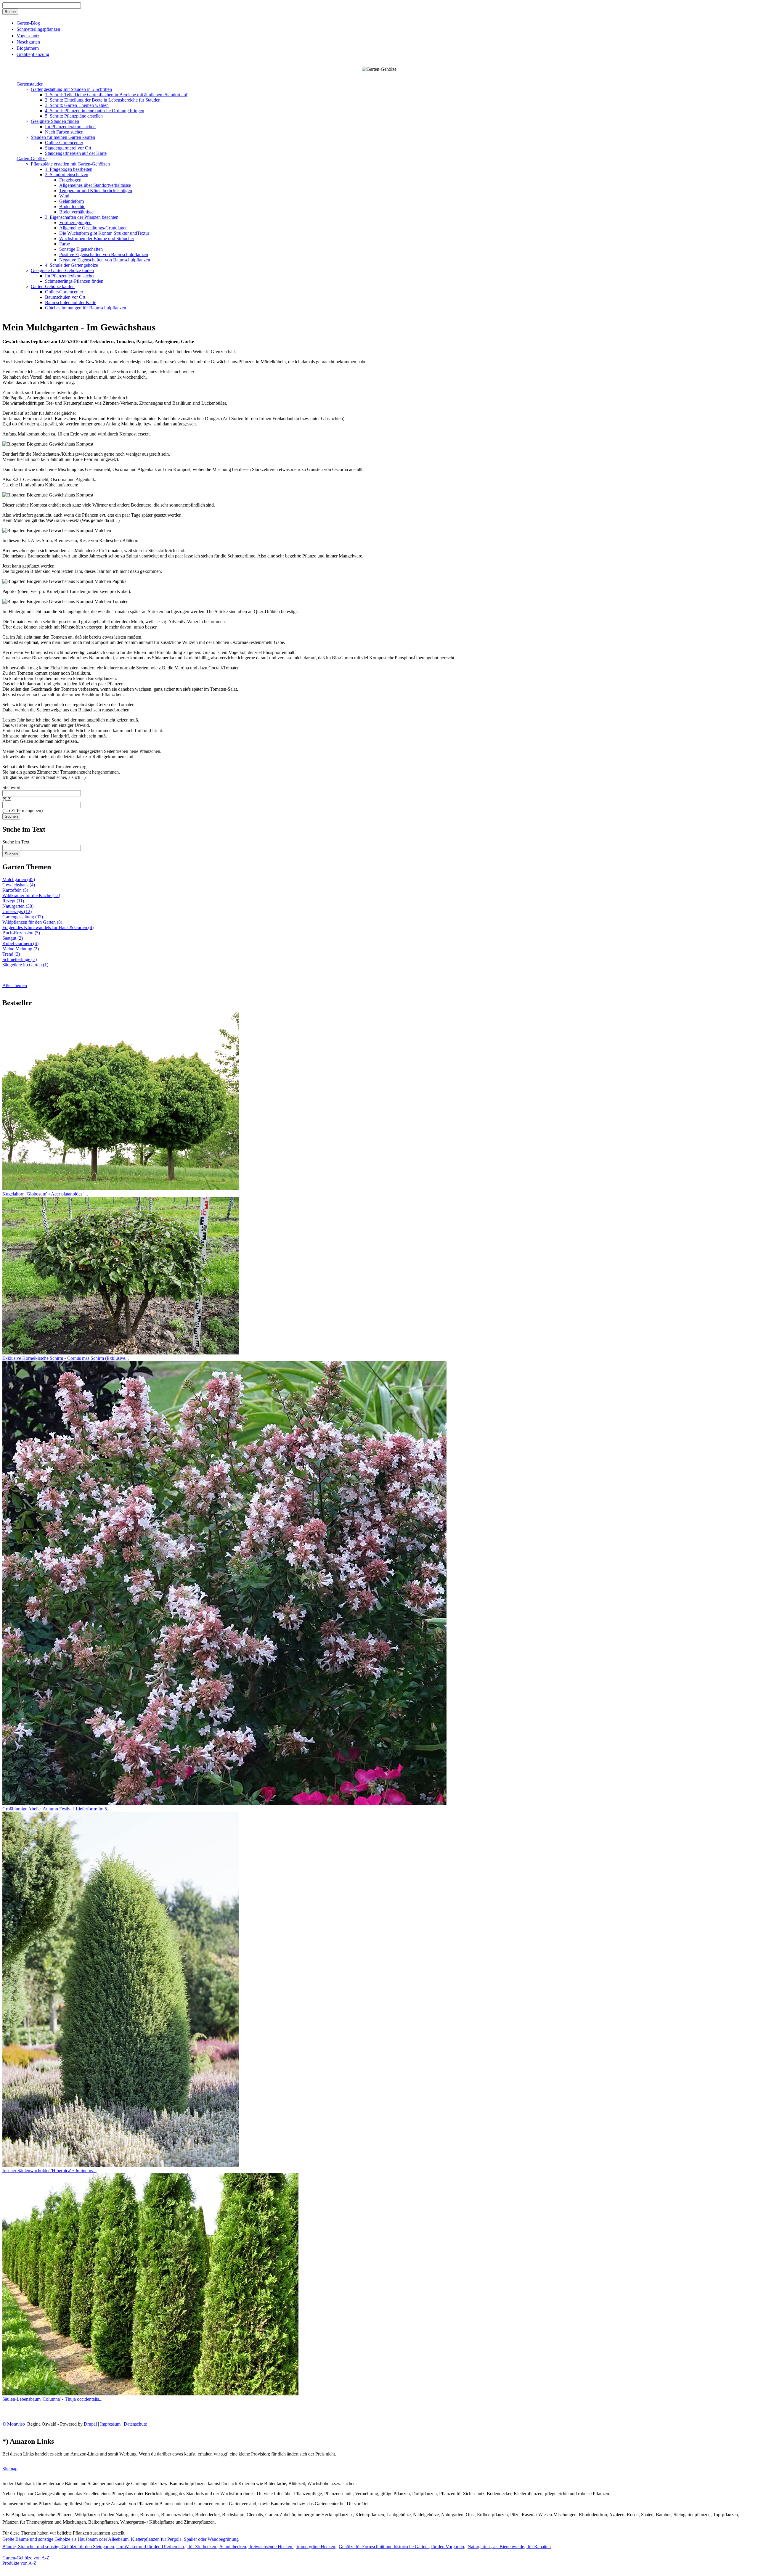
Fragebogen (70, 180)
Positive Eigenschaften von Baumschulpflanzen (104, 254)
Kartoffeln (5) (15, 890)
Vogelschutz (28, 36)
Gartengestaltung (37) (23, 917)
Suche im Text (16, 842)
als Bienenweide (508, 2547)
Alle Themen (15, 985)
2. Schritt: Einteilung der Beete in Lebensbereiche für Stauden (103, 100)
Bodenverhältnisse (76, 212)
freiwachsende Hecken (271, 2547)
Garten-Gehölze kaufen (53, 286)
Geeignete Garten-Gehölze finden (62, 270)
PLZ (7, 799)
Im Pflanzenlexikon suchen (70, 127)
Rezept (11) (13, 901)
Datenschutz (135, 2424)
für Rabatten (539, 2547)
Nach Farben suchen (64, 132)
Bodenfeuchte (72, 207)
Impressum (111, 2424)
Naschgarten (28, 42)
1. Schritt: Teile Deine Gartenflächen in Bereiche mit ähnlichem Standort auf (116, 95)
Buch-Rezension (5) (21, 933)
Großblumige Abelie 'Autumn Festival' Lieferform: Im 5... (56, 1809)
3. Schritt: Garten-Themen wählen (77, 105)
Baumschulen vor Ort (65, 297)
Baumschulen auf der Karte (71, 302)
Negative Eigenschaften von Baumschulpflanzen (105, 260)
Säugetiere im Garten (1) (25, 965)
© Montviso (14, 2424)
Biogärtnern (28, 48)
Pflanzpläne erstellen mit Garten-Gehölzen (70, 164)
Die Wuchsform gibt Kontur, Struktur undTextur (104, 233)
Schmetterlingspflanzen (38, 29)
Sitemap (10, 2469)
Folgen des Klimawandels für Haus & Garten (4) (48, 927)
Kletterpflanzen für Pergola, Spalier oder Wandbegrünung (185, 2539)
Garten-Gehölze (32, 159)
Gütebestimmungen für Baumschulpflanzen (86, 308)
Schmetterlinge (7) (20, 959)
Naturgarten (479, 2547)
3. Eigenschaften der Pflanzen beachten (82, 217)
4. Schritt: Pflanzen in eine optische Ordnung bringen (95, 111)
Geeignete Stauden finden (55, 121)
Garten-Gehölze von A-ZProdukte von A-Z (26, 2560)
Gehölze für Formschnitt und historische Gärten (384, 2547)
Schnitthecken (232, 2547)
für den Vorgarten (448, 2547)
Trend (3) (11, 954)
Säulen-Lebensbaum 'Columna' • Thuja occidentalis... (52, 2399)
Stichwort (11, 787)
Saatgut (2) (13, 938)
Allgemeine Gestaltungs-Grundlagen (93, 228)
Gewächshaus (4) (19, 885)
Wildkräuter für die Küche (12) (31, 895)
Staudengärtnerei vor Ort (68, 148)
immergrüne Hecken (315, 2547)
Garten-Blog (28, 23)
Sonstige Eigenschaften (81, 249)
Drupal (90, 2424)
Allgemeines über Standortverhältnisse (95, 185)
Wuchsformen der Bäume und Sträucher (97, 238)
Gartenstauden (30, 84)
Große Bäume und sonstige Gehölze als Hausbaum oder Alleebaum (65, 2539)
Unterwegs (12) (17, 911)
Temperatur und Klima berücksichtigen (96, 191)
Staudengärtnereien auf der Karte (76, 153)
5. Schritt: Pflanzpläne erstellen (74, 116)
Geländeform (72, 201)
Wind (64, 196)
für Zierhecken (202, 2547)
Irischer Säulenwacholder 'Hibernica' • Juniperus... (49, 2171)
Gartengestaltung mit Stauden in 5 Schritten (71, 89)
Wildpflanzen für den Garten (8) (32, 922)
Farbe (65, 244)
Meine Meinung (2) (21, 949)
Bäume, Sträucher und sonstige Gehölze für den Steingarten (58, 2547)
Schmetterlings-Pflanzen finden (74, 281)
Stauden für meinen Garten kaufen (63, 137)
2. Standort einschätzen (67, 175)
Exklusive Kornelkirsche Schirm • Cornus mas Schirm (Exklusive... (66, 1358)
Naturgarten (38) (18, 906)
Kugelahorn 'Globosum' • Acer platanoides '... (45, 1194)
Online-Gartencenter (64, 143)
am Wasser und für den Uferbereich (150, 2547)
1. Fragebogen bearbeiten (69, 169)
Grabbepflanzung (33, 54)
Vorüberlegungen (75, 222)
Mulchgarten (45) (19, 879)
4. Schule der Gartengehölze (72, 265)
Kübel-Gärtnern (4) (20, 943)
